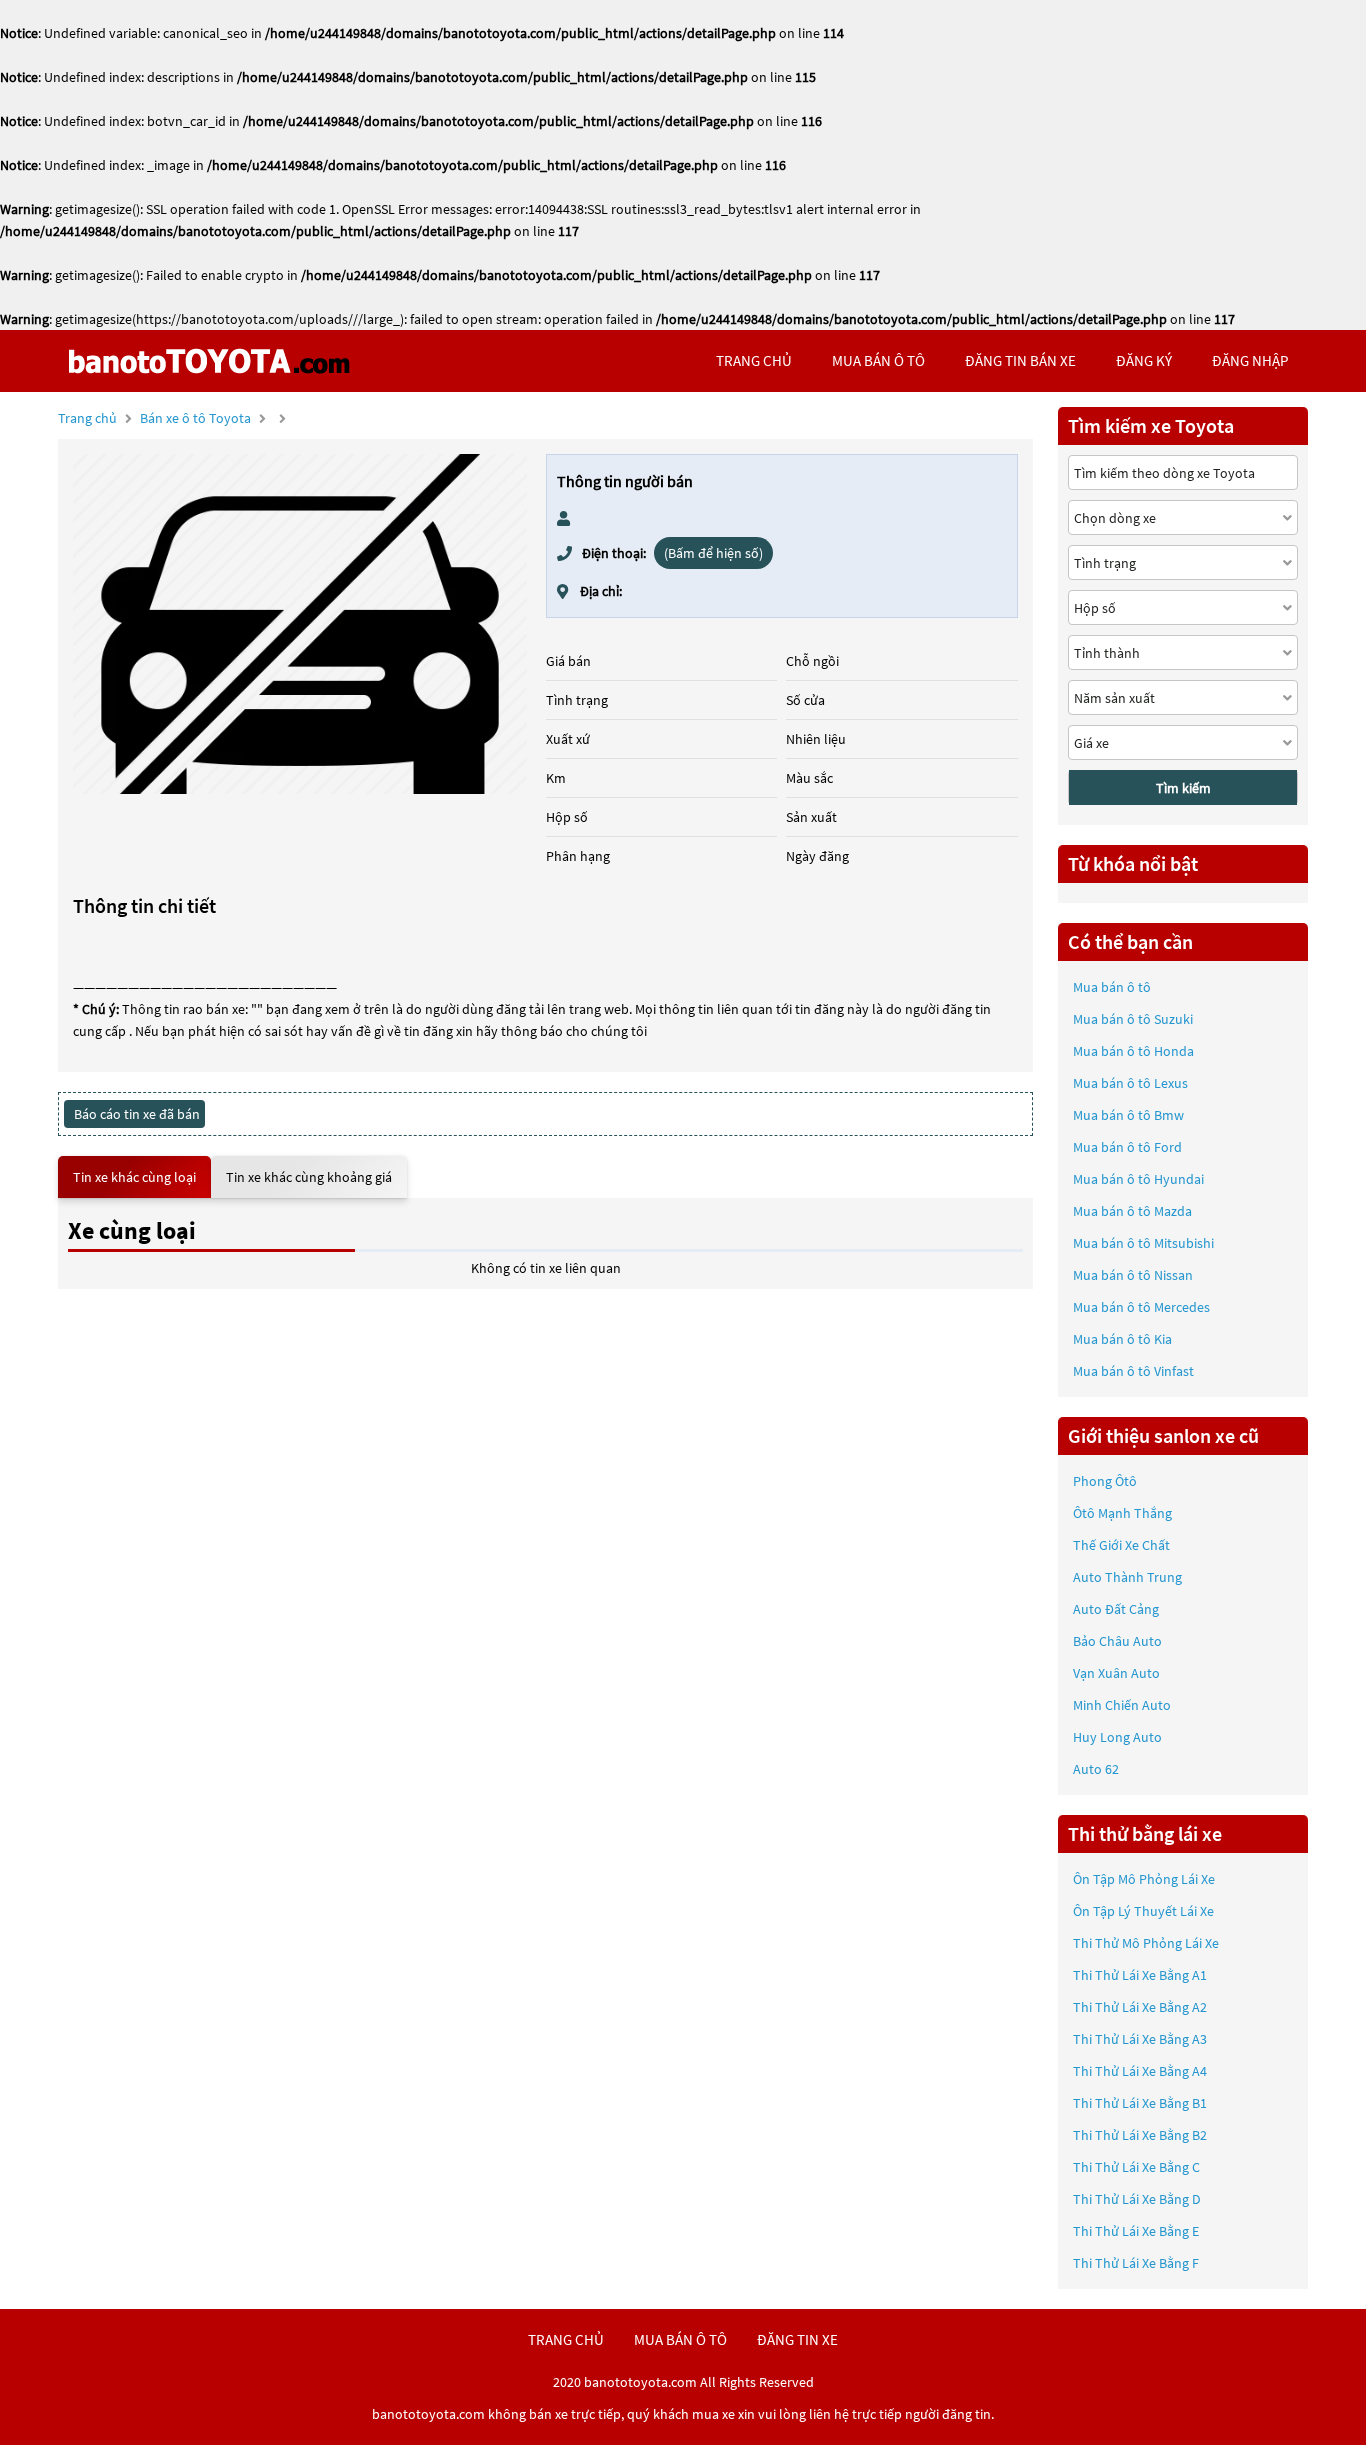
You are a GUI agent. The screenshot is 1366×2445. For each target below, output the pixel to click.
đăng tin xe (797, 2339)
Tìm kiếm (1183, 788)
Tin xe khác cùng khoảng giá (309, 1177)
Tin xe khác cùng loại (134, 1177)
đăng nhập (1250, 360)
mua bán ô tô (878, 360)
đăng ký (1144, 360)
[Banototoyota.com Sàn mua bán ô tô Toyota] (208, 361)
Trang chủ (87, 418)
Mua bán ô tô (1112, 987)
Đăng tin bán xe (1020, 360)
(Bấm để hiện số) (713, 553)
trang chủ (754, 360)
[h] (300, 624)
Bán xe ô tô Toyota (195, 418)
